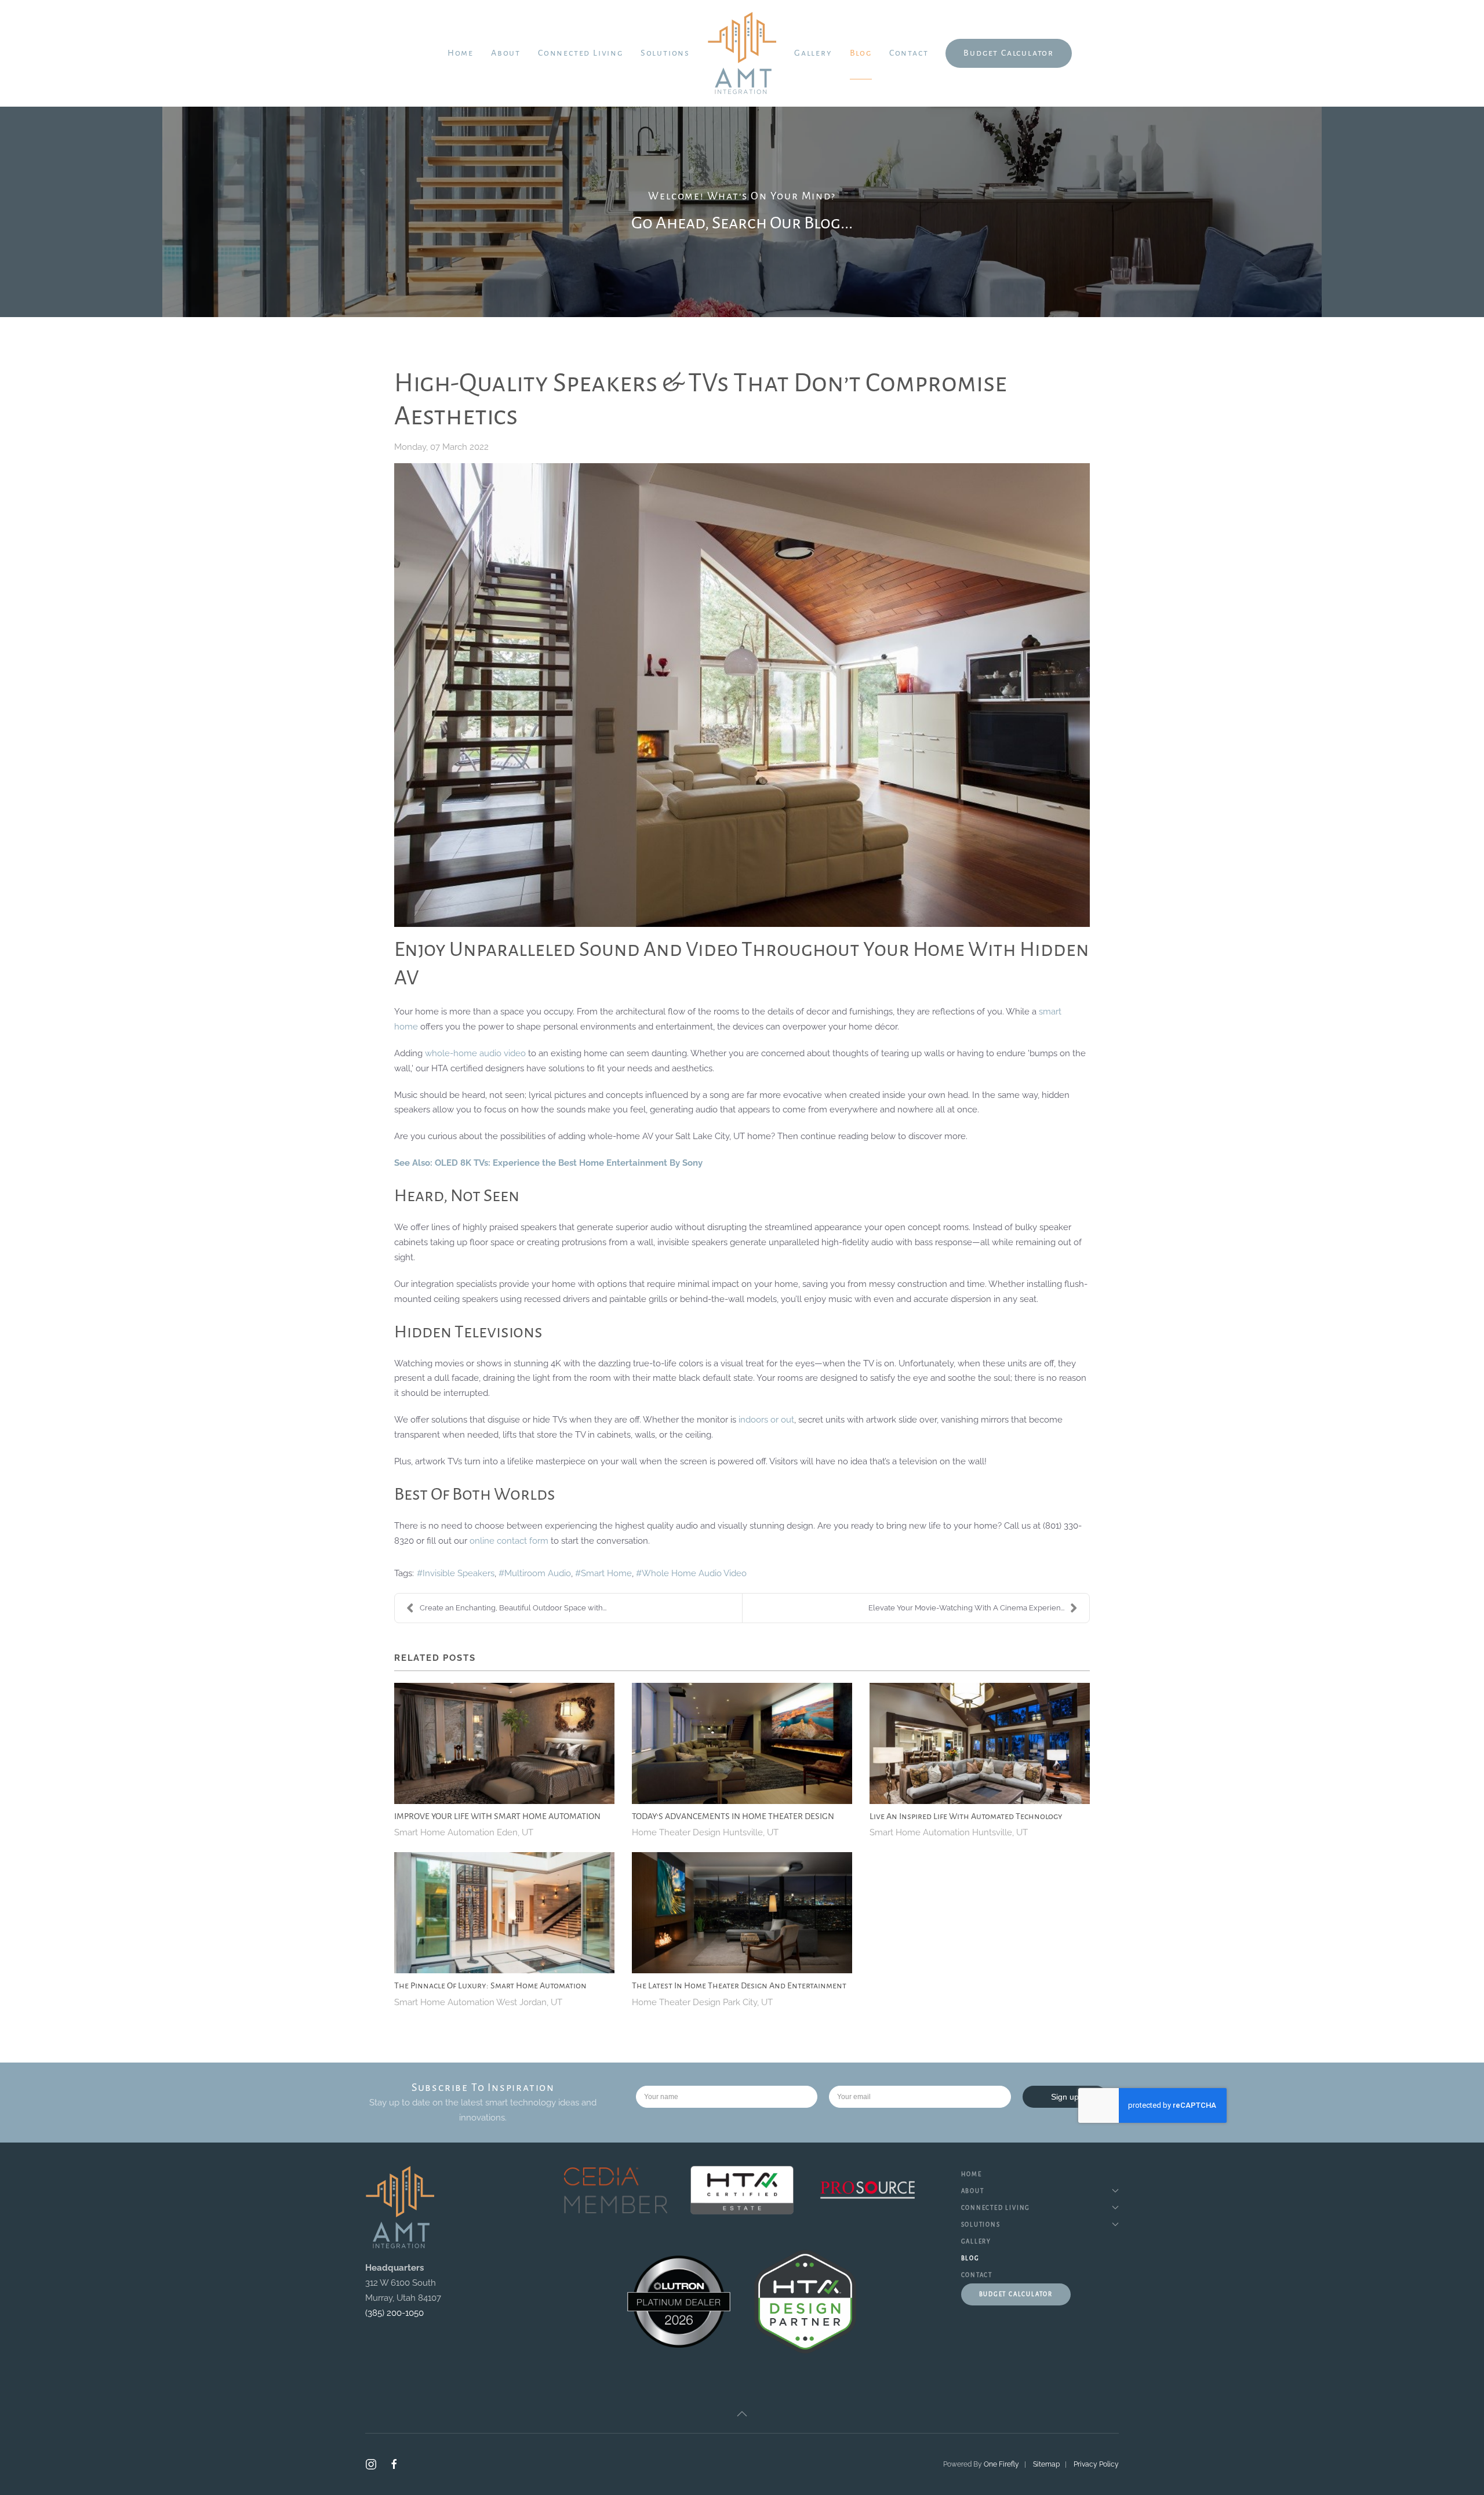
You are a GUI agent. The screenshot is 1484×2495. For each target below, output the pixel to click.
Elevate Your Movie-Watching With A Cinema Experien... (966, 1608)
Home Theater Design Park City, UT (702, 2002)
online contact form (509, 1541)
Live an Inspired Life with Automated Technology (966, 1816)
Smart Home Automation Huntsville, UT (949, 1832)
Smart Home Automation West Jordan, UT (478, 2002)
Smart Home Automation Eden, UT (464, 1832)
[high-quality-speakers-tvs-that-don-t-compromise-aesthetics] (742, 695)
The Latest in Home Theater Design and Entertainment (739, 1985)
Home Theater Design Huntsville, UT (705, 1832)
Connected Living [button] (581, 53)
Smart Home (606, 1573)
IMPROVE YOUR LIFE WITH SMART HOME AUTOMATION (497, 1816)
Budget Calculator (1009, 53)
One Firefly (1001, 2464)
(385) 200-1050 (394, 2313)
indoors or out (766, 1420)
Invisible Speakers (459, 1573)
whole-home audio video (475, 1053)
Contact (909, 53)
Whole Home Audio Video (694, 1573)
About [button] (506, 53)
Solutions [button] (665, 53)
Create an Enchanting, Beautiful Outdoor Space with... (513, 1608)
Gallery (813, 53)
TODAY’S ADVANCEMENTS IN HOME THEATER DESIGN (733, 1816)
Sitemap (1046, 2464)
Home (461, 53)
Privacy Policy (1096, 2464)
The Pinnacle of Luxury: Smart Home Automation (490, 1985)
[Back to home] (742, 53)
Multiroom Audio (538, 1573)
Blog (861, 53)
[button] (742, 2414)
